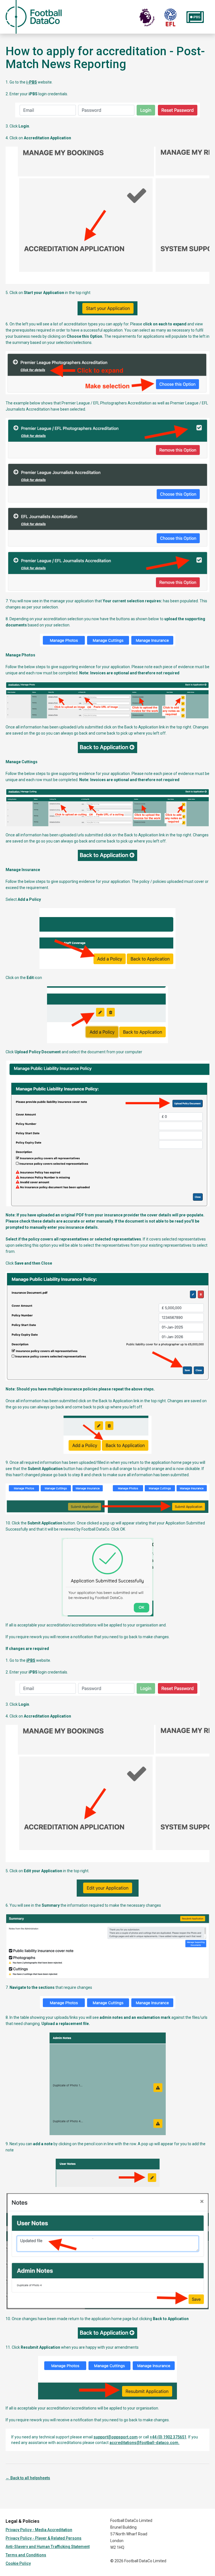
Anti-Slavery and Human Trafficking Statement (48, 2547)
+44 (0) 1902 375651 (168, 2437)
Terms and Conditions (26, 2555)
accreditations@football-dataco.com (144, 2443)
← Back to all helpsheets (28, 2478)
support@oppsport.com (116, 2437)
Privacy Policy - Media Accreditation (39, 2530)
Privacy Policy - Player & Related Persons (44, 2538)
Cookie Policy (18, 2563)
